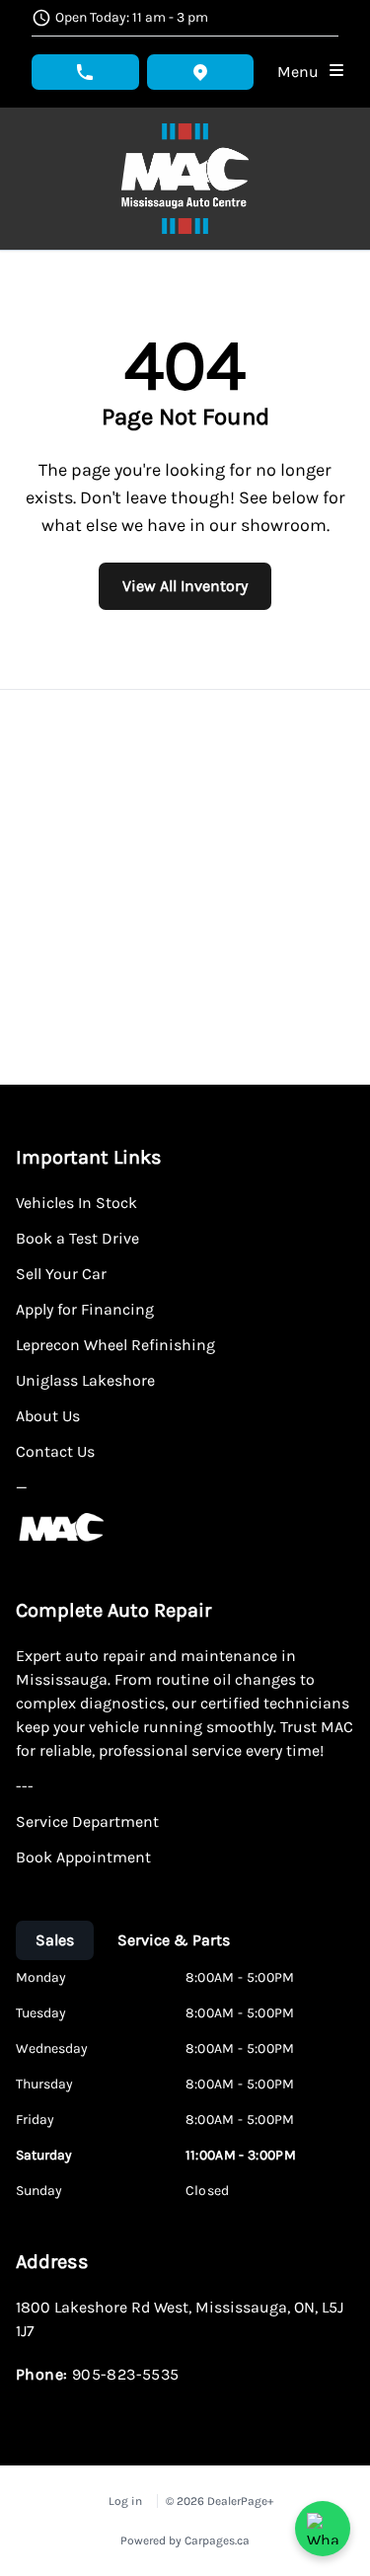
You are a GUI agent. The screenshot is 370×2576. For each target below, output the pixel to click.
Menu (302, 72)
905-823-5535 (126, 2374)
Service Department (87, 1821)
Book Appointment (83, 1857)
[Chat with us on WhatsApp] (323, 2529)
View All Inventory (185, 586)
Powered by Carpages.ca (185, 2540)
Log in (125, 2501)
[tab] (55, 1940)
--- (25, 1786)
